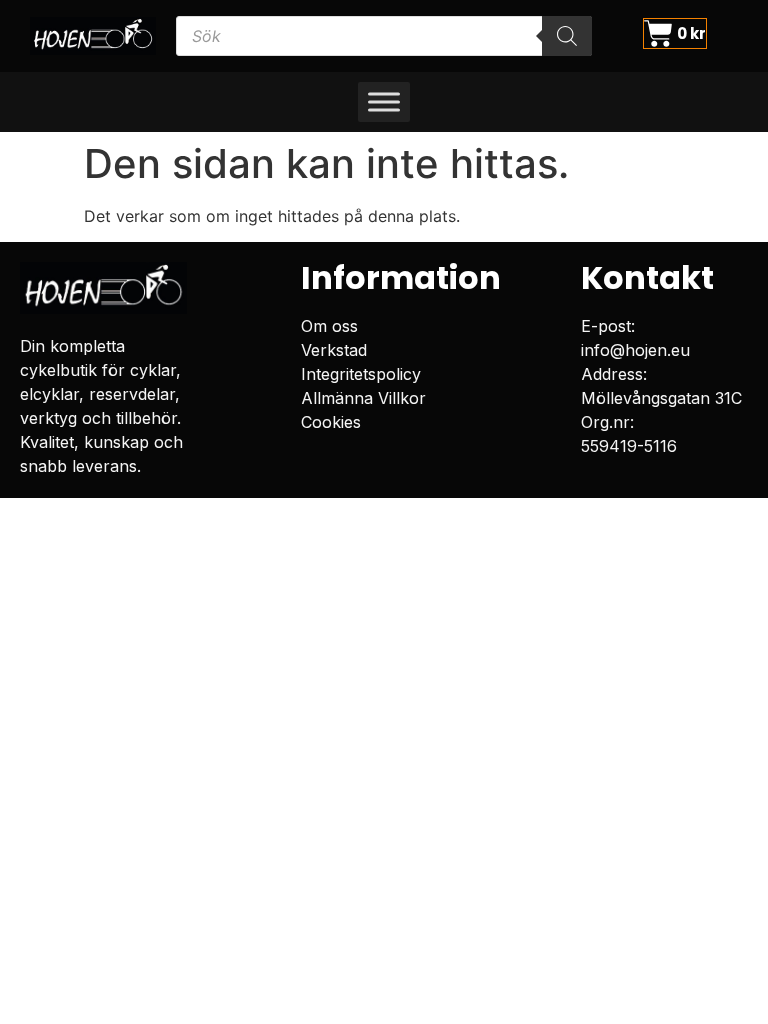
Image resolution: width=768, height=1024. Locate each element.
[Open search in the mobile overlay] (384, 36)
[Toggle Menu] (384, 102)
